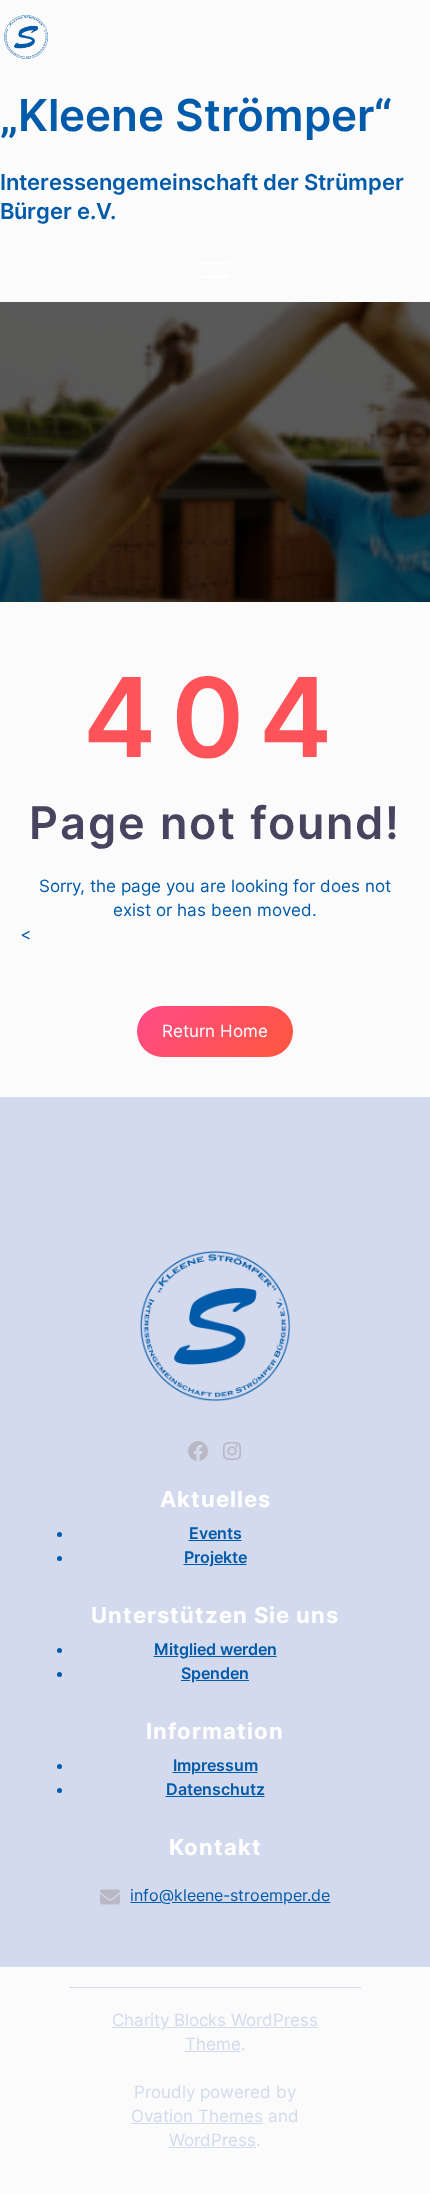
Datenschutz (215, 1789)
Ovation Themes (197, 2116)
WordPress (212, 2140)
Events (215, 1533)
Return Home (215, 1031)
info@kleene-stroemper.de (230, 1895)
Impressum (215, 1765)
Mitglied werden (215, 1649)
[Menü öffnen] (215, 270)
